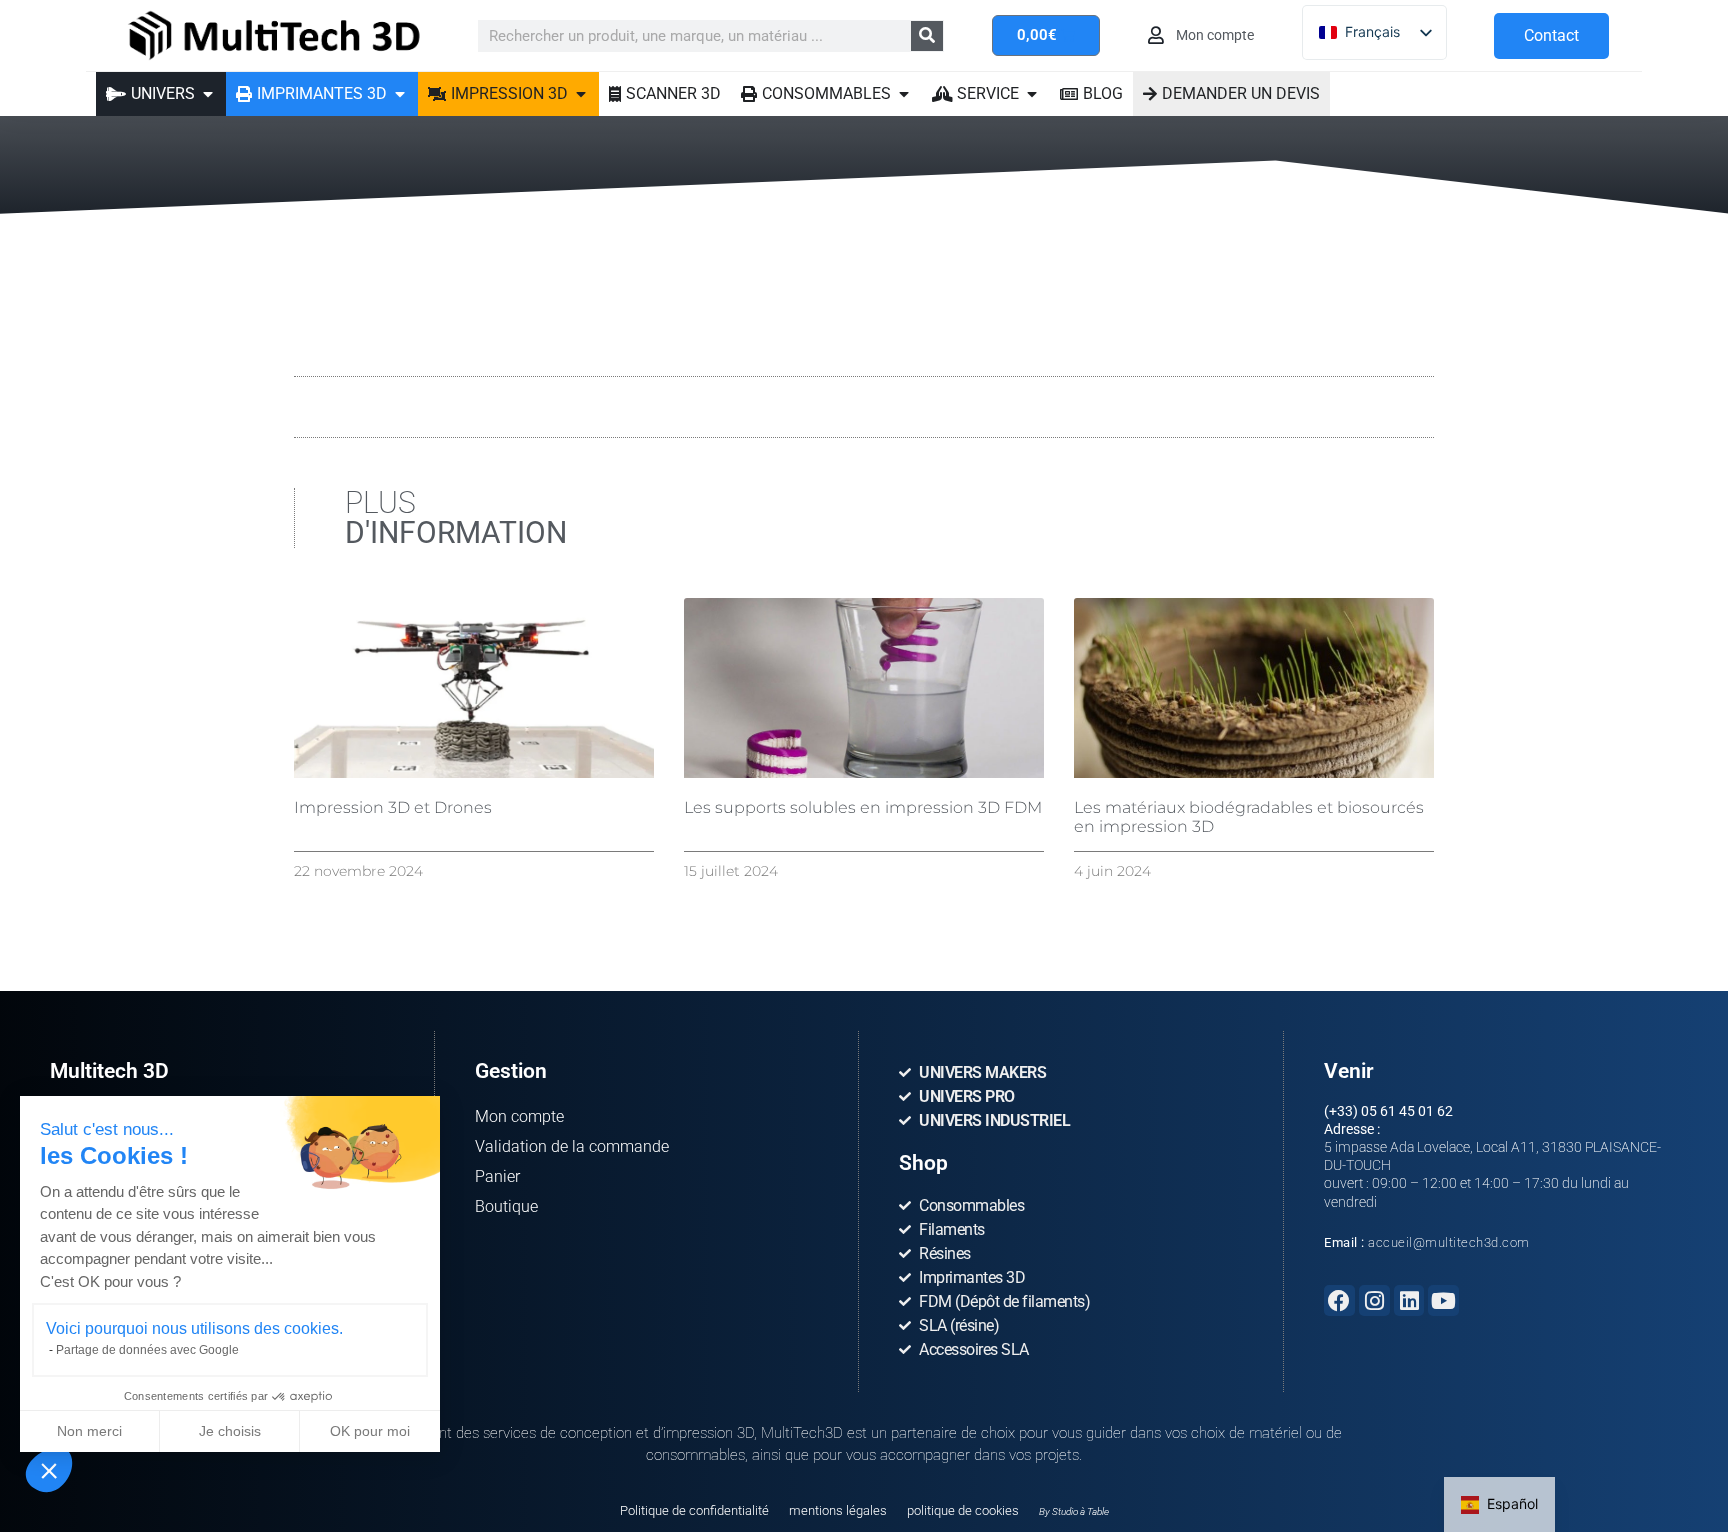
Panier (497, 1176)
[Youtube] (1443, 1300)
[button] (49, 1470)
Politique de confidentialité (694, 1510)
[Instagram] (1374, 1300)
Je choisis (230, 1431)
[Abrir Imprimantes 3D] (400, 94)
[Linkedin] (1409, 1300)
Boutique (506, 1206)
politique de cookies (963, 1510)
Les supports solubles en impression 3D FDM (863, 807)
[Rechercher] (927, 36)
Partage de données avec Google (147, 1350)
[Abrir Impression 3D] (581, 94)
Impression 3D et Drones (393, 807)
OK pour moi (370, 1431)
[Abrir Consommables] (904, 94)
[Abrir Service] (1032, 94)
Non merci (89, 1431)
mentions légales (838, 1510)
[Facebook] (1339, 1300)
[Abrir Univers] (208, 94)
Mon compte (519, 1116)
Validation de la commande (572, 1146)
